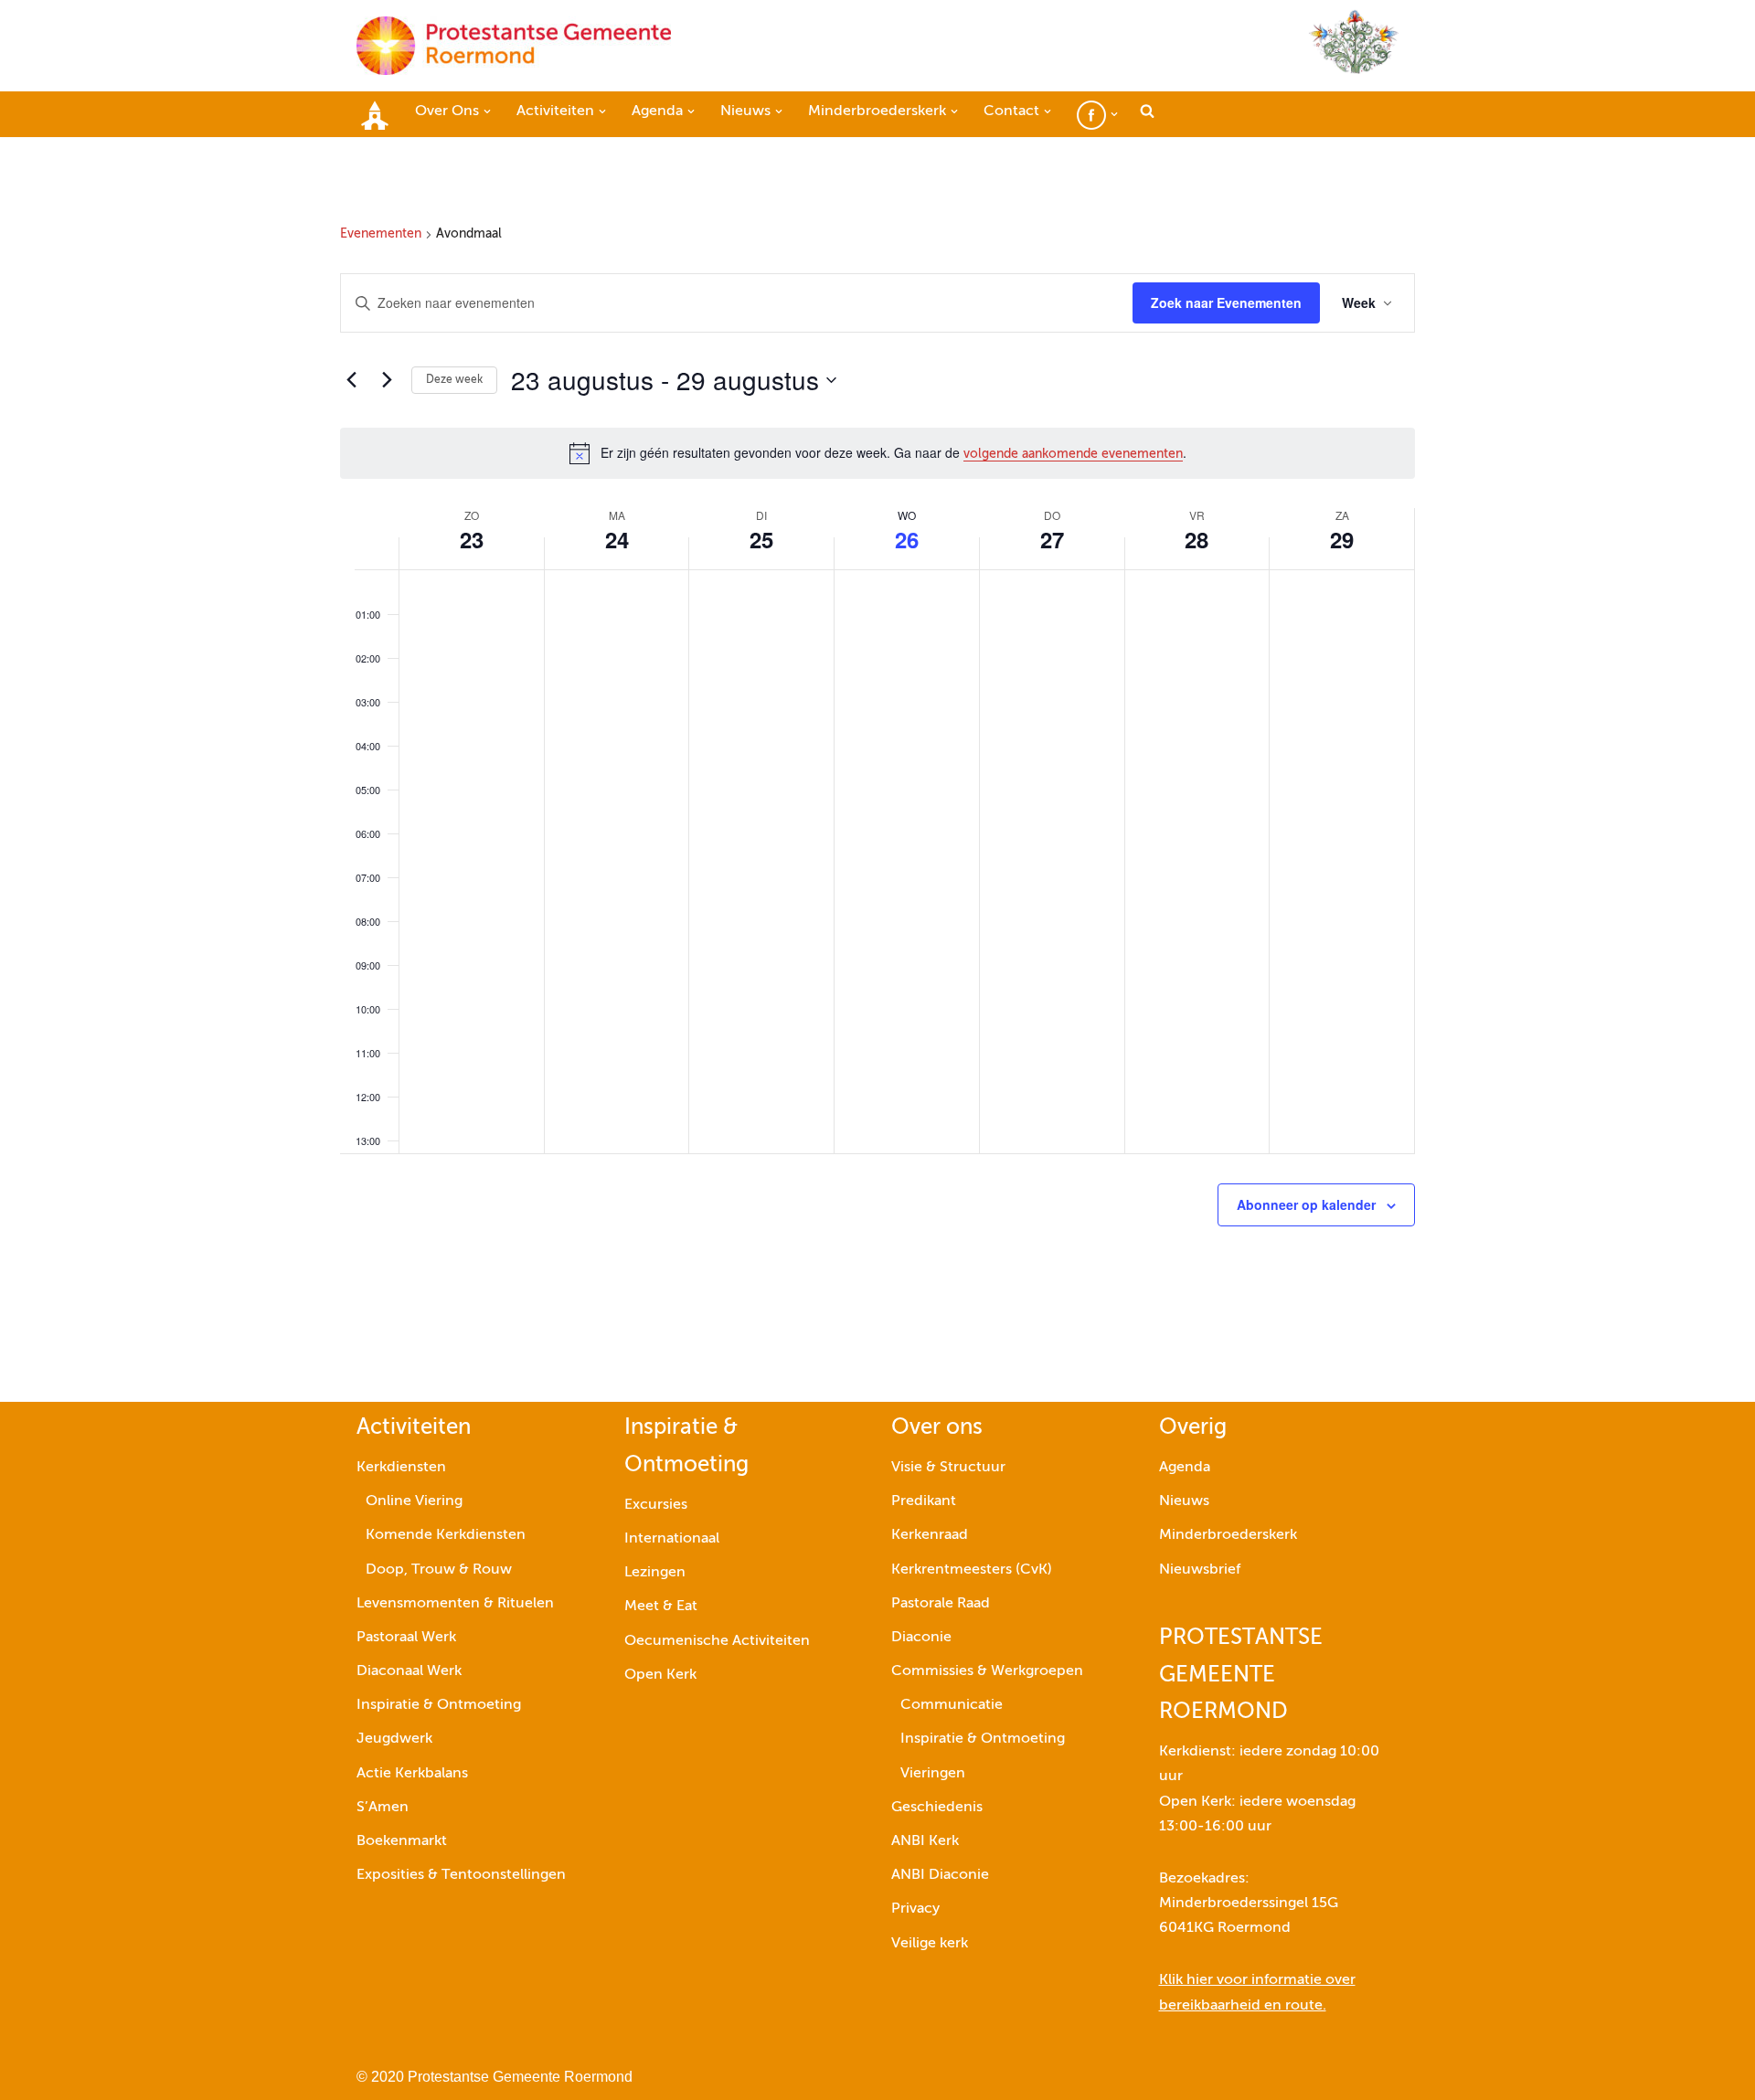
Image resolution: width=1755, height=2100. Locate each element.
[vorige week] (351, 380)
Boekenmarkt (402, 1841)
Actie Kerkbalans (412, 1774)
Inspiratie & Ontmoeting (439, 1705)
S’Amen (383, 1808)
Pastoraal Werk (406, 1638)
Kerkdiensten (401, 1468)
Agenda (1185, 1468)
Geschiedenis (937, 1808)
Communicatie (952, 1705)
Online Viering (414, 1501)
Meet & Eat (661, 1607)
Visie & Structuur (948, 1468)
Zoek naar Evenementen (1226, 302)
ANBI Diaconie (940, 1875)
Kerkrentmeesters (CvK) (972, 1570)
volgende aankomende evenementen (1073, 454)
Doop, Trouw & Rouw (439, 1570)
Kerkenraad (930, 1535)
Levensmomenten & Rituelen (455, 1604)
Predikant (924, 1501)
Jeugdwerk (394, 1739)
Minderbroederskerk (1228, 1535)
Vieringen (933, 1774)
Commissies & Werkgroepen (987, 1671)
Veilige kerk (930, 1944)
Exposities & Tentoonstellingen (461, 1875)
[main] (877, 769)
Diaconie (921, 1638)
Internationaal (672, 1539)
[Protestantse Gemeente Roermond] (514, 46)
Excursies (656, 1505)
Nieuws (1184, 1501)
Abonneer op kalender (1306, 1204)
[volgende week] (387, 380)
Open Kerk (660, 1675)
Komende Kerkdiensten (446, 1535)
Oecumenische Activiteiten (717, 1641)
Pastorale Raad (941, 1604)
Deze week (454, 380)
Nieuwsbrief (1200, 1570)
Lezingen (655, 1573)
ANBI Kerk (925, 1841)
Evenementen (381, 234)
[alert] (877, 454)
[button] (487, 111)
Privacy (915, 1909)
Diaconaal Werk (409, 1671)
